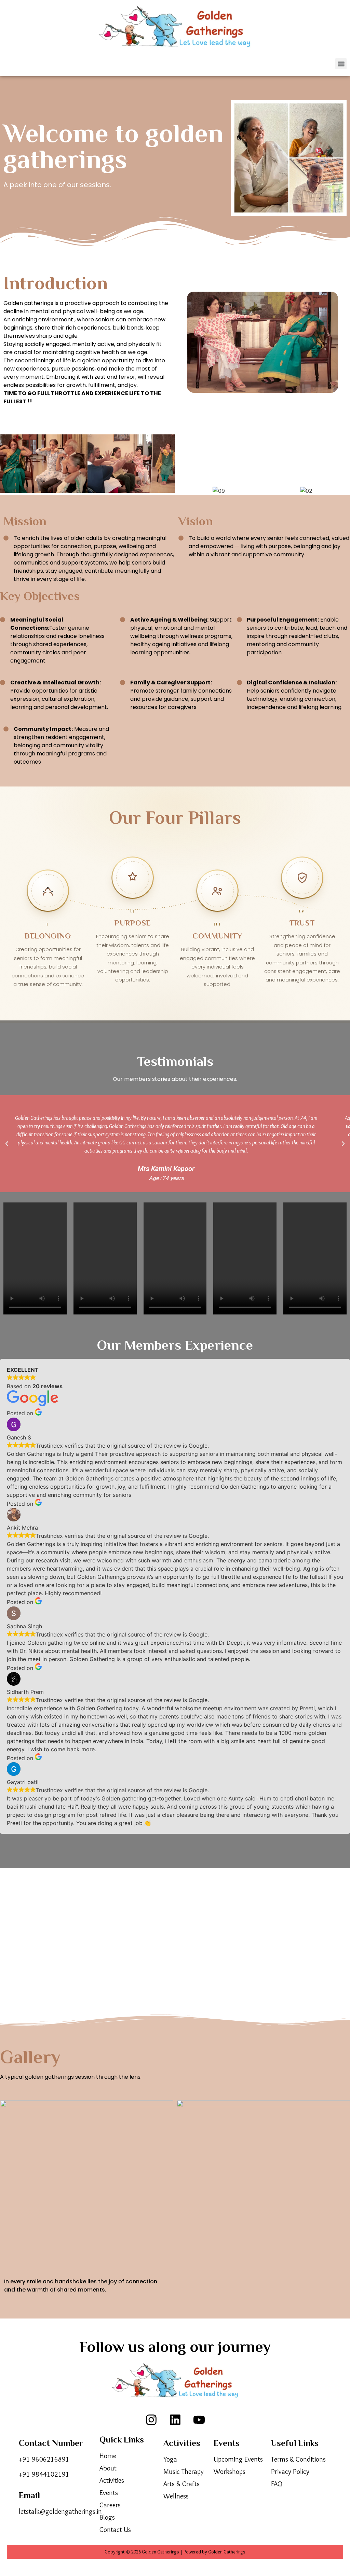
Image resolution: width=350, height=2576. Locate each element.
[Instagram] (151, 2420)
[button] (341, 64)
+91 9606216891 (44, 2459)
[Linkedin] (175, 2420)
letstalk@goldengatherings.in (60, 2511)
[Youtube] (199, 2420)
